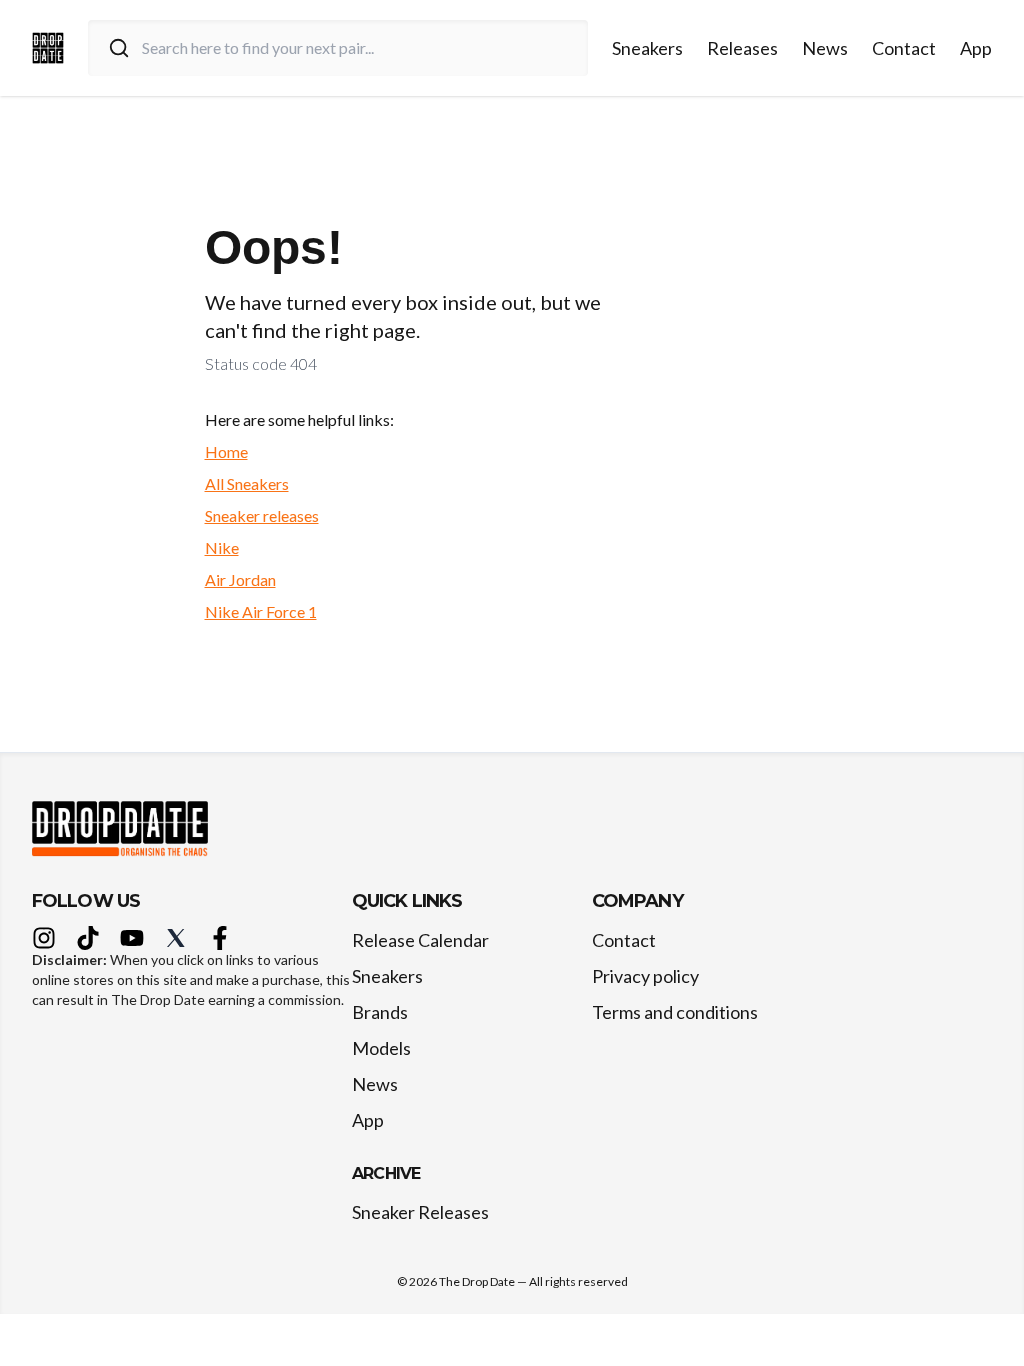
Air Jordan (240, 579)
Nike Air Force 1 (261, 611)
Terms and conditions (675, 1012)
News (825, 48)
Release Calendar (420, 940)
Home (226, 451)
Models (381, 1048)
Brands (380, 1012)
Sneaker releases (262, 515)
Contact (904, 48)
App (976, 48)
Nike (222, 547)
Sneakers (647, 48)
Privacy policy (645, 976)
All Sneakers (247, 483)
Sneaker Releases (420, 1212)
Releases (742, 48)
